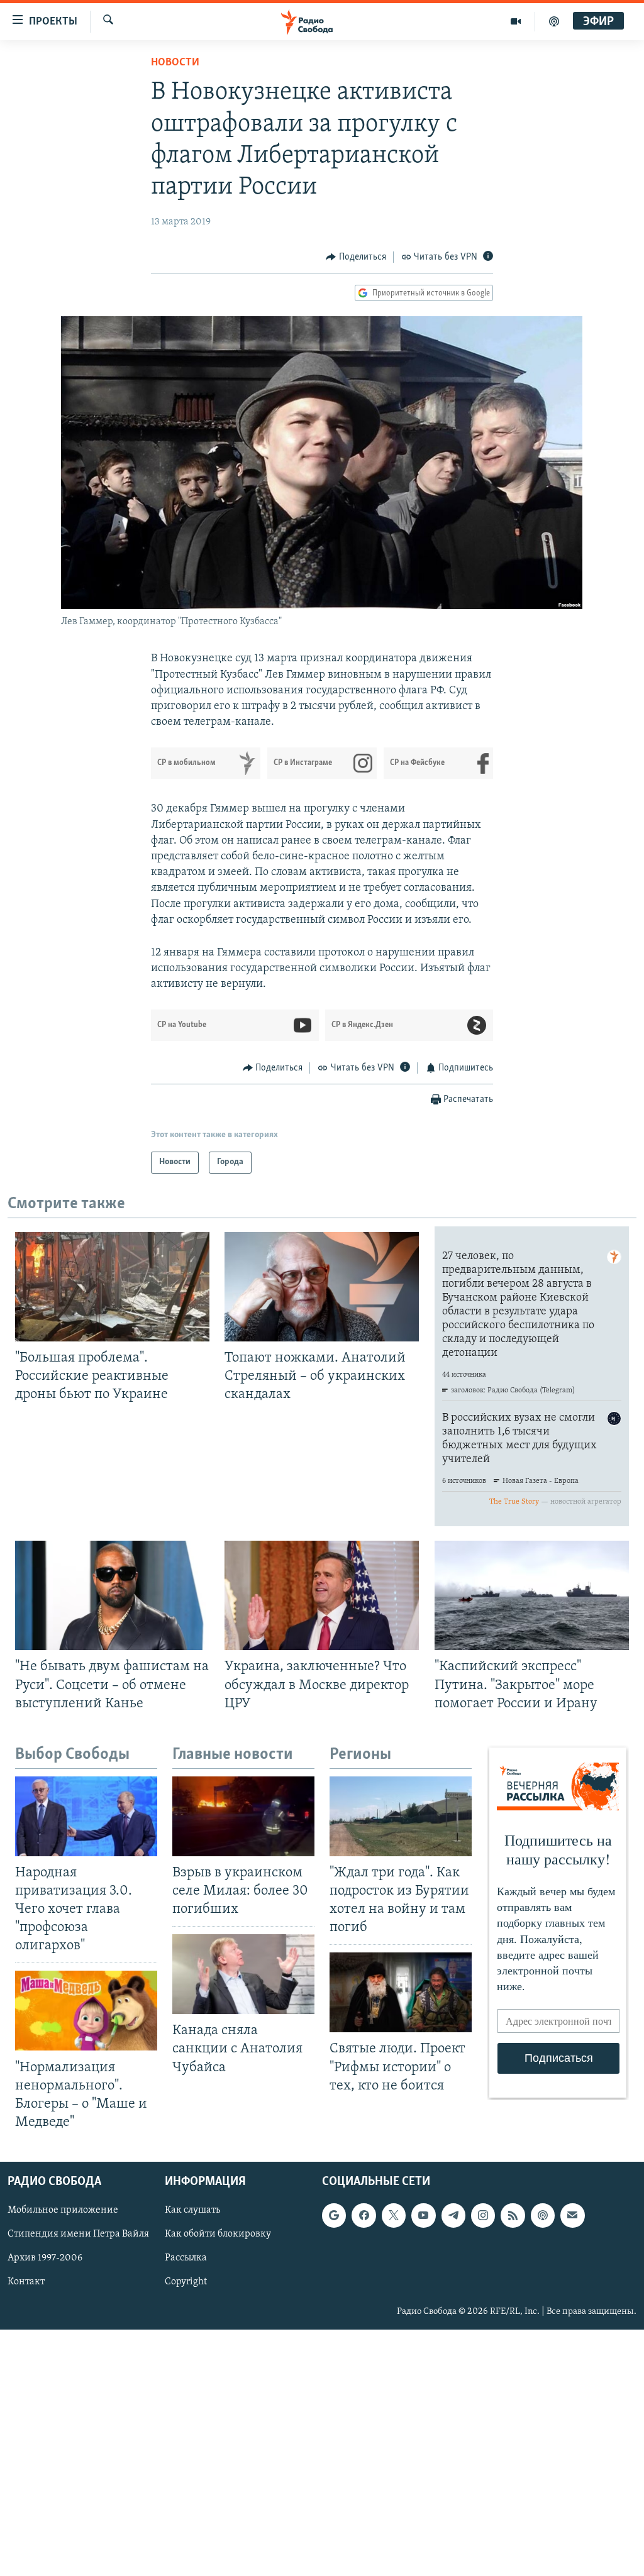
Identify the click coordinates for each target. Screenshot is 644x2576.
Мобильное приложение (63, 2210)
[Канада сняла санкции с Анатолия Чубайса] (243, 1974)
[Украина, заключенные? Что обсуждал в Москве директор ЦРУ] (322, 1595)
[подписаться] (572, 2215)
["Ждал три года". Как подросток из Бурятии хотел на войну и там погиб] (401, 1816)
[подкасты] (554, 21)
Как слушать (192, 2210)
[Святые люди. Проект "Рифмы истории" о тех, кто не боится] (401, 1992)
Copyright (186, 2282)
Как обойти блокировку (218, 2234)
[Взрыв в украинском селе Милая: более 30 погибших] (243, 1816)
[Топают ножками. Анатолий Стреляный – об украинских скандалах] (322, 1287)
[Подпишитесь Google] (334, 2215)
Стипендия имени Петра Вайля (78, 2234)
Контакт (26, 2282)
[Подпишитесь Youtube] (423, 2215)
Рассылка (186, 2258)
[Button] (356, 257)
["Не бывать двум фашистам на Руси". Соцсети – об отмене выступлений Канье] (112, 1595)
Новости (175, 63)
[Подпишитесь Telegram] (453, 2215)
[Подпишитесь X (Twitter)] (394, 2215)
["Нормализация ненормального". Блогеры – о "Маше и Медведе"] (86, 2011)
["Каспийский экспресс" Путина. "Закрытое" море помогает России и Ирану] (532, 1595)
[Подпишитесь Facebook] (364, 2215)
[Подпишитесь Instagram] (483, 2215)
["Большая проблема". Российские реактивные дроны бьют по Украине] (112, 1287)
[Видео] (516, 21)
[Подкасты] (543, 2215)
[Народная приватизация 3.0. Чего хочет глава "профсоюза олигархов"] (86, 1816)
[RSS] (513, 2215)
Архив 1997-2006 (45, 2258)
